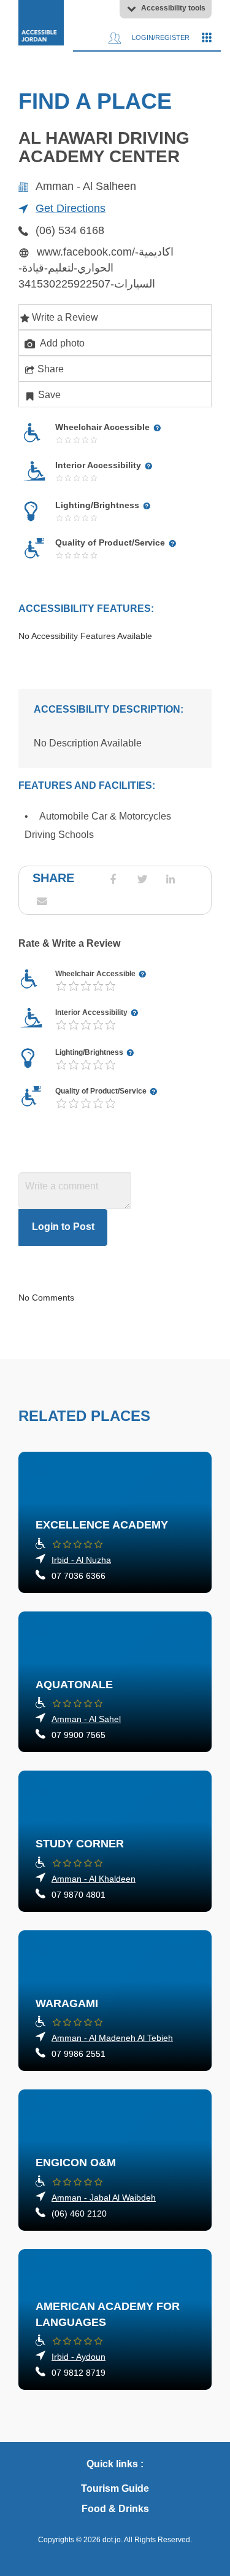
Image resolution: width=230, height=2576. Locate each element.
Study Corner (80, 1844)
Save (49, 395)
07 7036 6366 (79, 1576)
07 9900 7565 (79, 1735)
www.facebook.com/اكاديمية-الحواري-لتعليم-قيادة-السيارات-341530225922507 (96, 268)
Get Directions (71, 208)
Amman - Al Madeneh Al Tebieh (112, 2038)
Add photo (61, 343)
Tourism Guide (115, 2488)
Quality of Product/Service (102, 1091)
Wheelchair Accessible (96, 974)
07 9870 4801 (79, 1895)
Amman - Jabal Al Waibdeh (104, 2198)
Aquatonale (74, 1685)
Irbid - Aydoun (79, 2357)
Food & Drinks (115, 2509)
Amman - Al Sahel (86, 1719)
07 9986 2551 (79, 2054)
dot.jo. (113, 2540)
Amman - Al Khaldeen (94, 1879)
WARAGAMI (67, 2003)
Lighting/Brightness (90, 1052)
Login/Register (160, 37)
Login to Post (63, 1227)
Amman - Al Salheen (86, 186)
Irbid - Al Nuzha (81, 1560)
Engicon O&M (76, 2163)
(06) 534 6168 (70, 230)
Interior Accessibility (92, 1012)
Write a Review (65, 317)
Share (51, 369)
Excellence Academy (102, 1525)
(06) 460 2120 (79, 2214)
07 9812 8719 (79, 2373)
